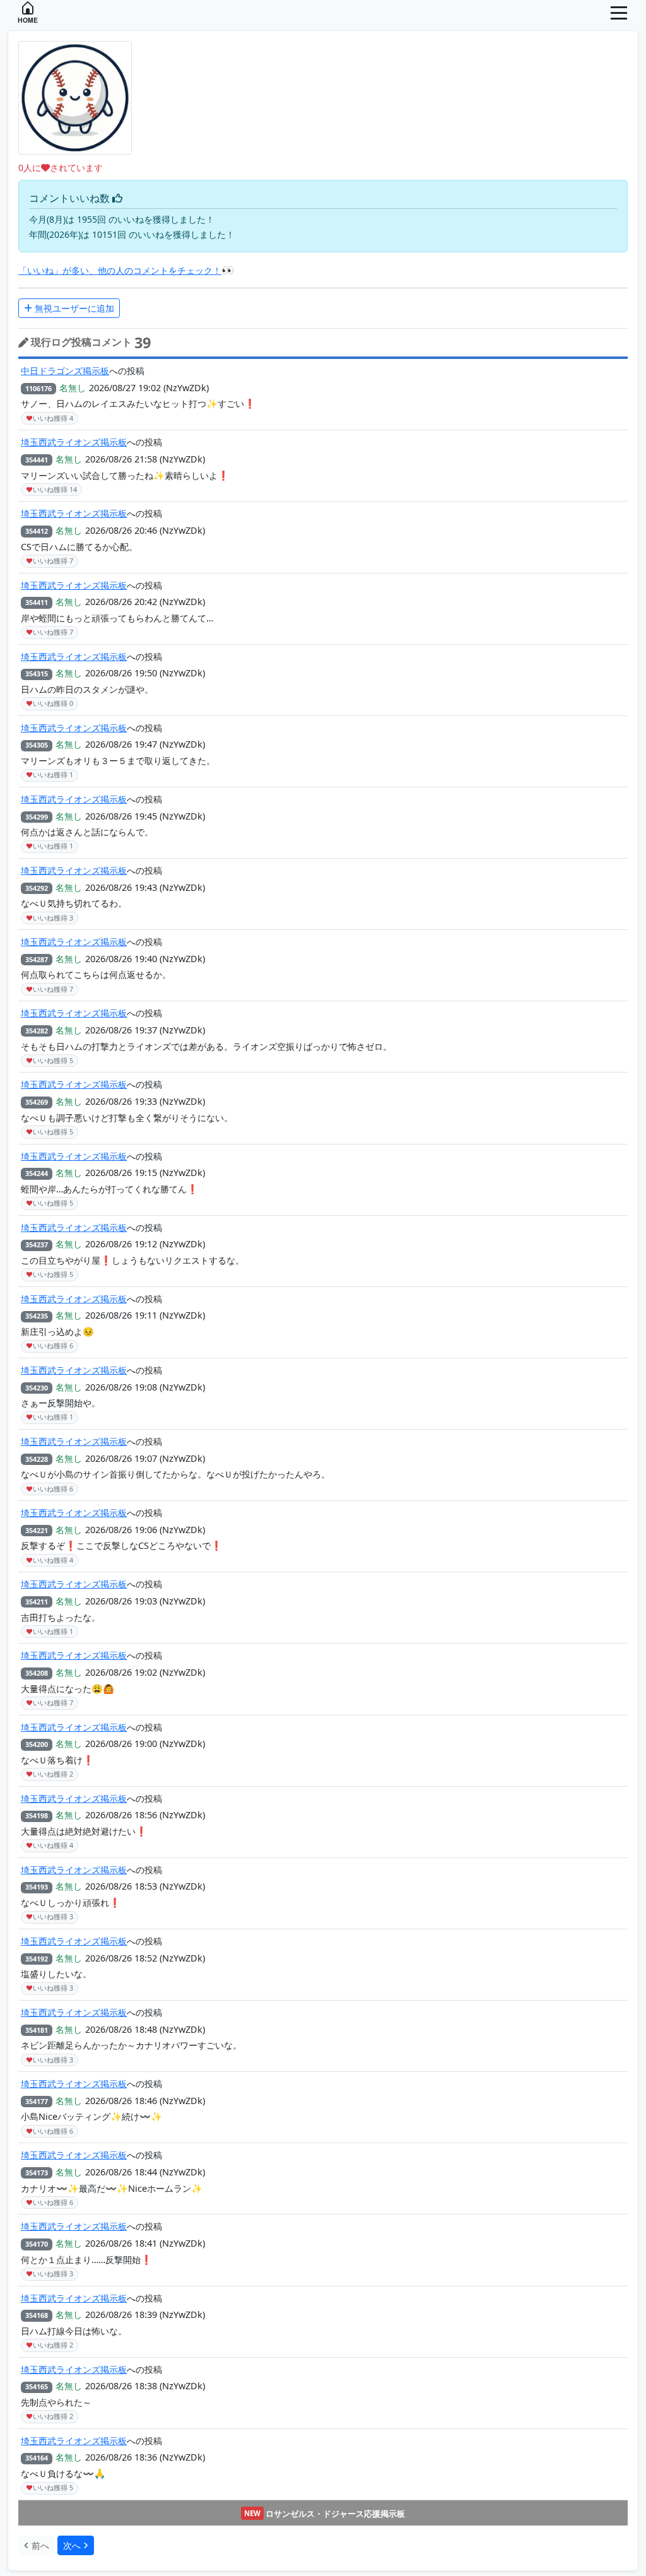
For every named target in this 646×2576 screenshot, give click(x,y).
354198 (37, 1815)
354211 (37, 1602)
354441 (37, 460)
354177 (37, 2101)
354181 (37, 2030)
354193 (37, 1887)
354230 (37, 1388)
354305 (37, 745)
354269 (37, 1102)
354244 (37, 1173)
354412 (37, 531)
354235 (37, 1316)
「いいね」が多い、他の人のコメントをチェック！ (120, 270)
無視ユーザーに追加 (73, 308)
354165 (37, 2386)
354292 (37, 888)
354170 (37, 2244)
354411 (37, 602)
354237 (37, 1244)
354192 (37, 1959)
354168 (37, 2315)
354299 (37, 817)
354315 (37, 673)
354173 (37, 2173)
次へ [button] (73, 2545)
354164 (37, 2458)
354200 (37, 1744)
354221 (37, 1530)
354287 (37, 959)
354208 (37, 1673)
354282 (37, 1031)
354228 (37, 1459)
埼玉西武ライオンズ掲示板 (74, 442)
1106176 (38, 388)
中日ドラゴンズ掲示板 (65, 371)
